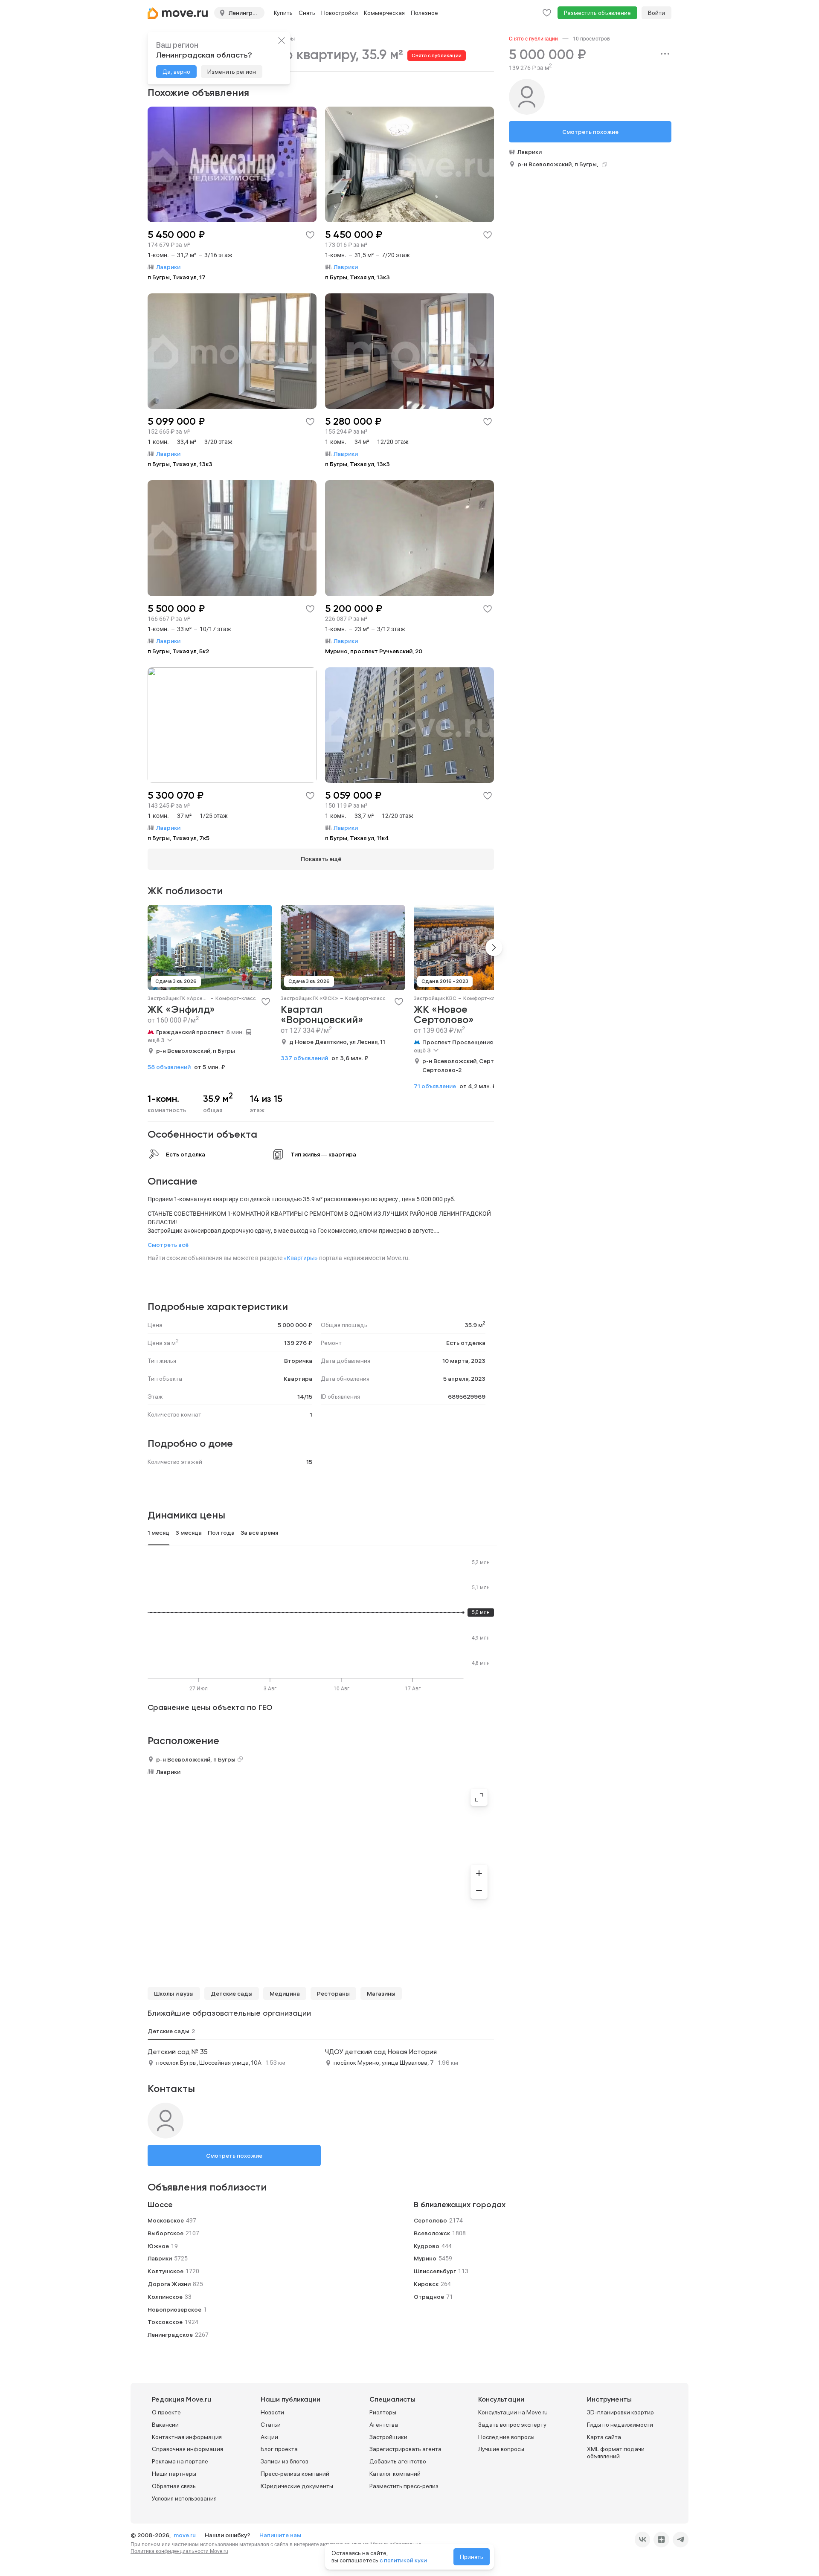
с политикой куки (403, 2560)
